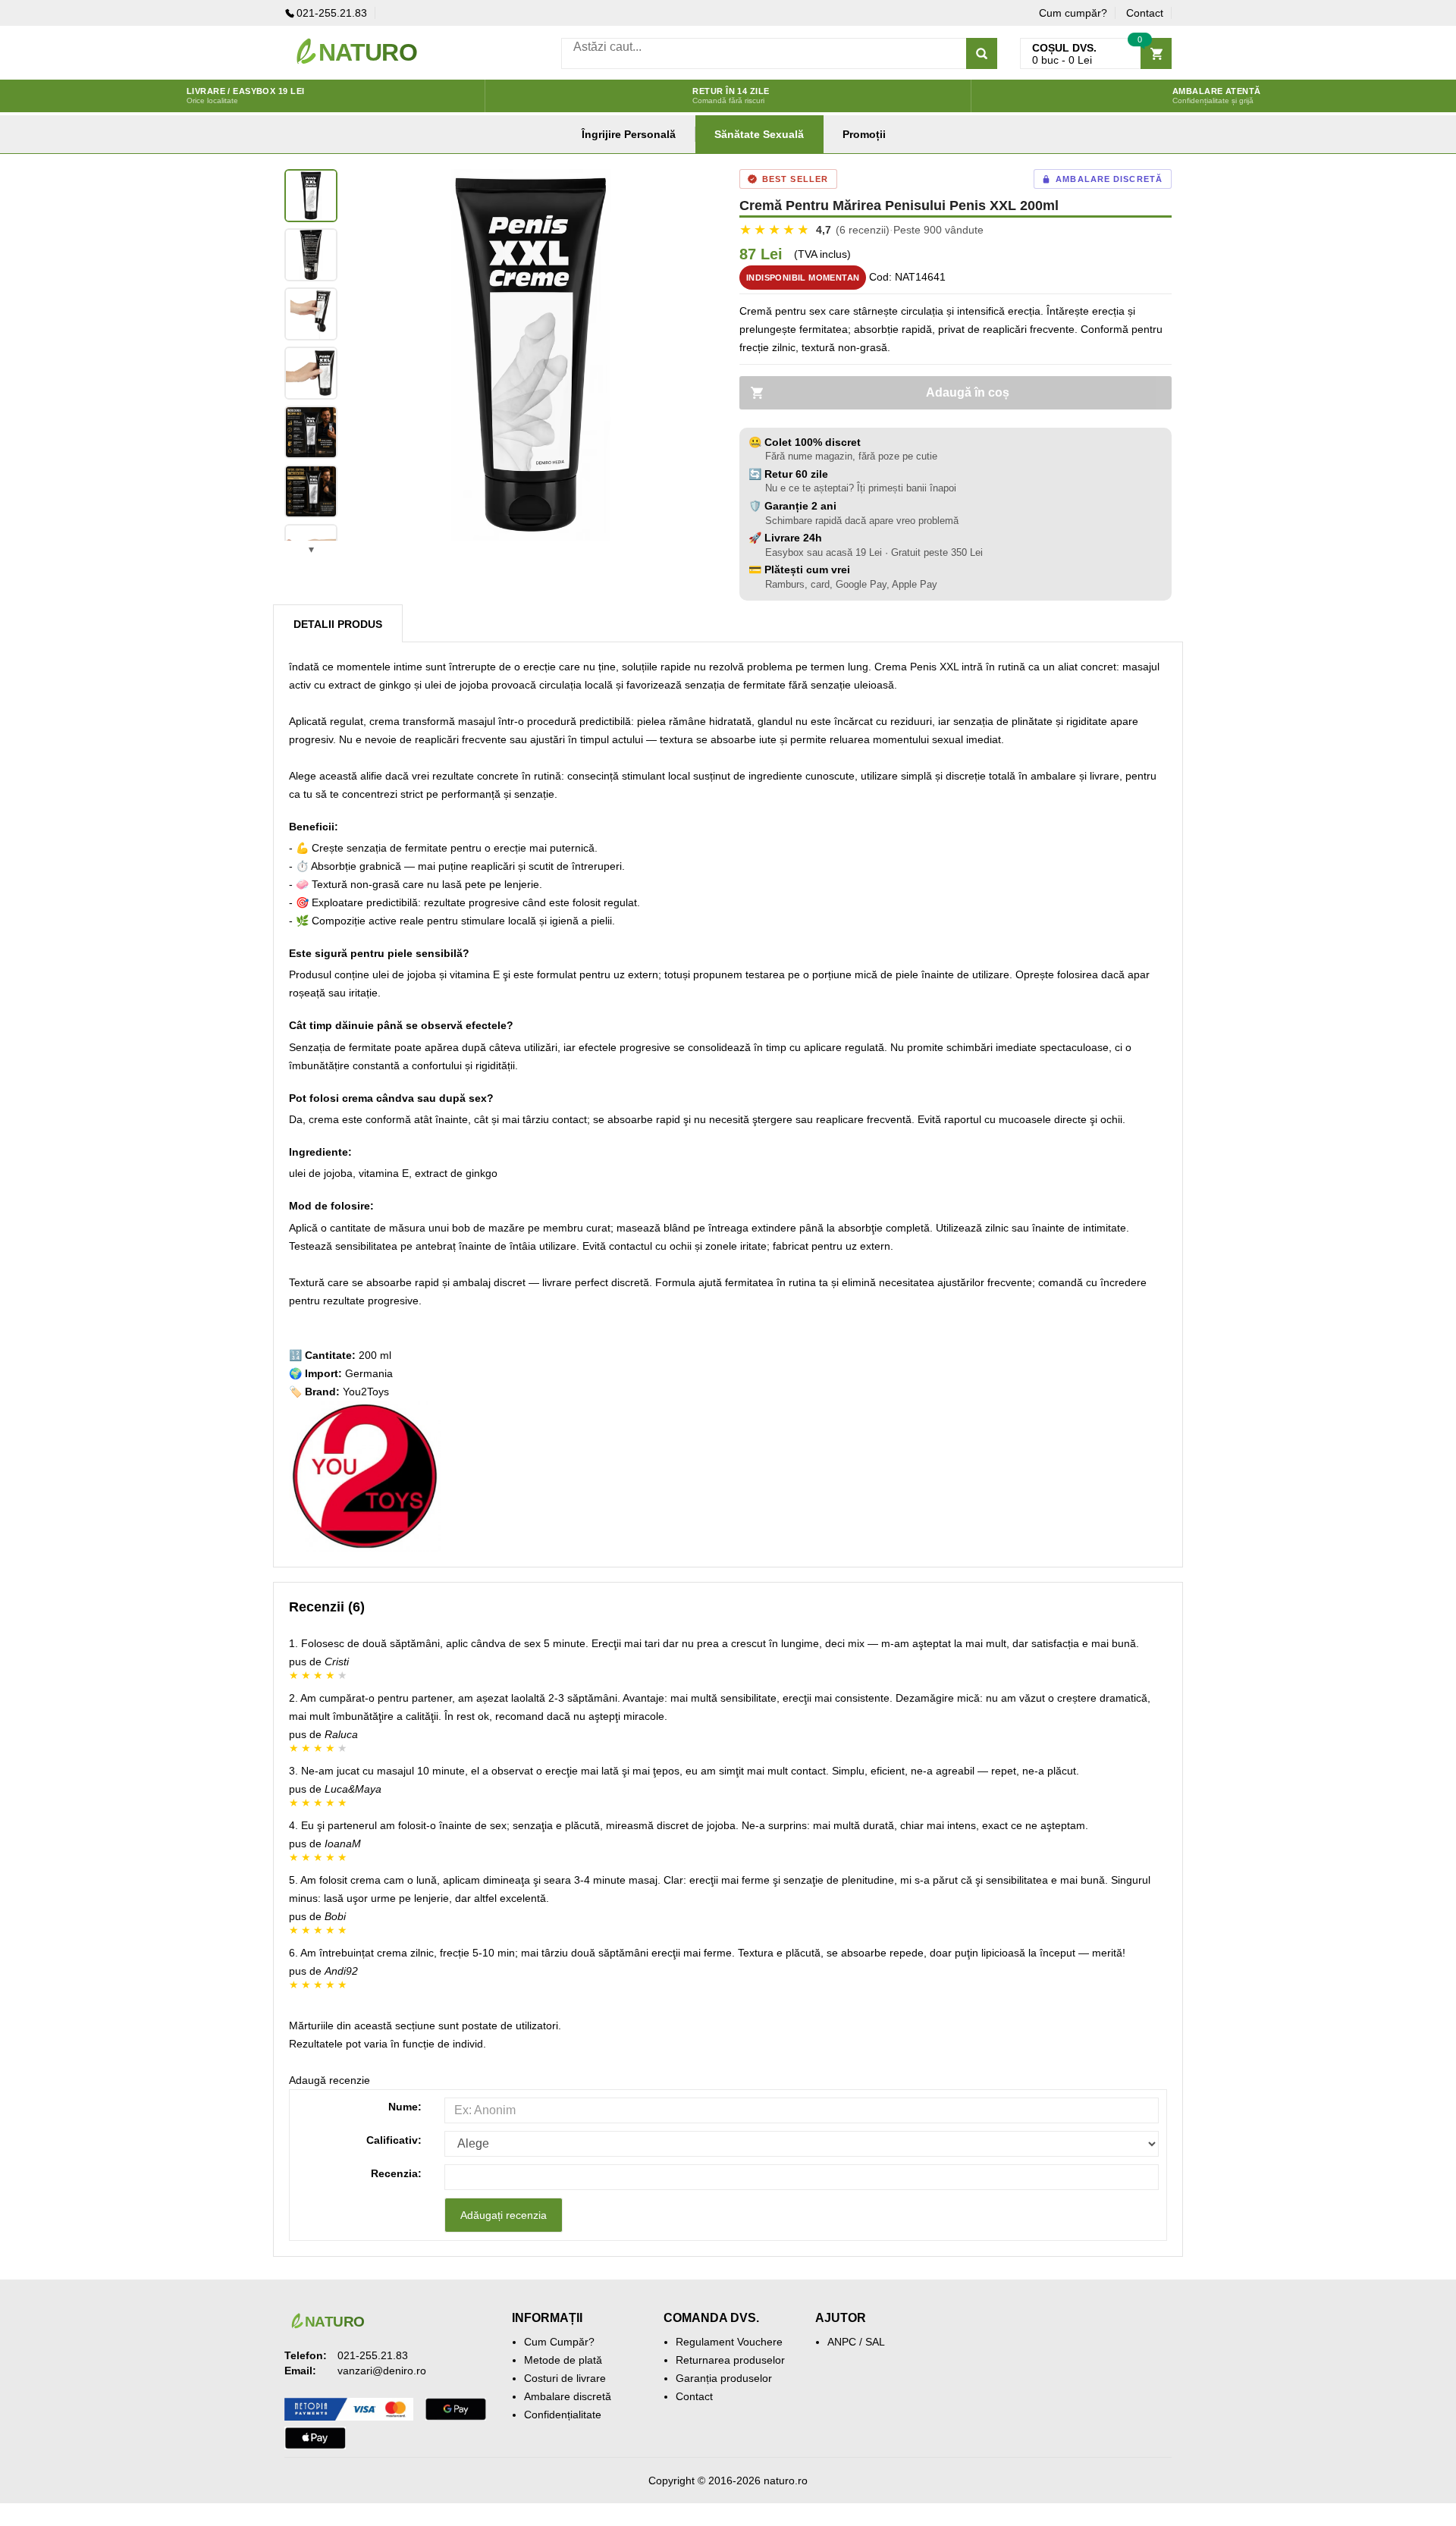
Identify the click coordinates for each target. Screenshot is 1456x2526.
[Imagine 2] (311, 255)
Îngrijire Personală (629, 134)
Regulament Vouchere (729, 2342)
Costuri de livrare (565, 2378)
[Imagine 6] (311, 491)
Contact (1145, 13)
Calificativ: (394, 2140)
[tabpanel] (531, 355)
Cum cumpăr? (1073, 13)
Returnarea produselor (730, 2360)
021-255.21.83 (332, 13)
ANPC (842, 2342)
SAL (875, 2342)
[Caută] (982, 53)
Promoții (864, 134)
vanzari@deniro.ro (382, 2371)
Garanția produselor (724, 2378)
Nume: (405, 2107)
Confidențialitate (563, 2415)
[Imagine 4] (311, 373)
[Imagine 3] (311, 314)
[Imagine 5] (311, 432)
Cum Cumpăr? (559, 2342)
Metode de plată (563, 2360)
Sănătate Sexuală (759, 134)
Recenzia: (396, 2173)
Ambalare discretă (568, 2396)
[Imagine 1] (311, 196)
